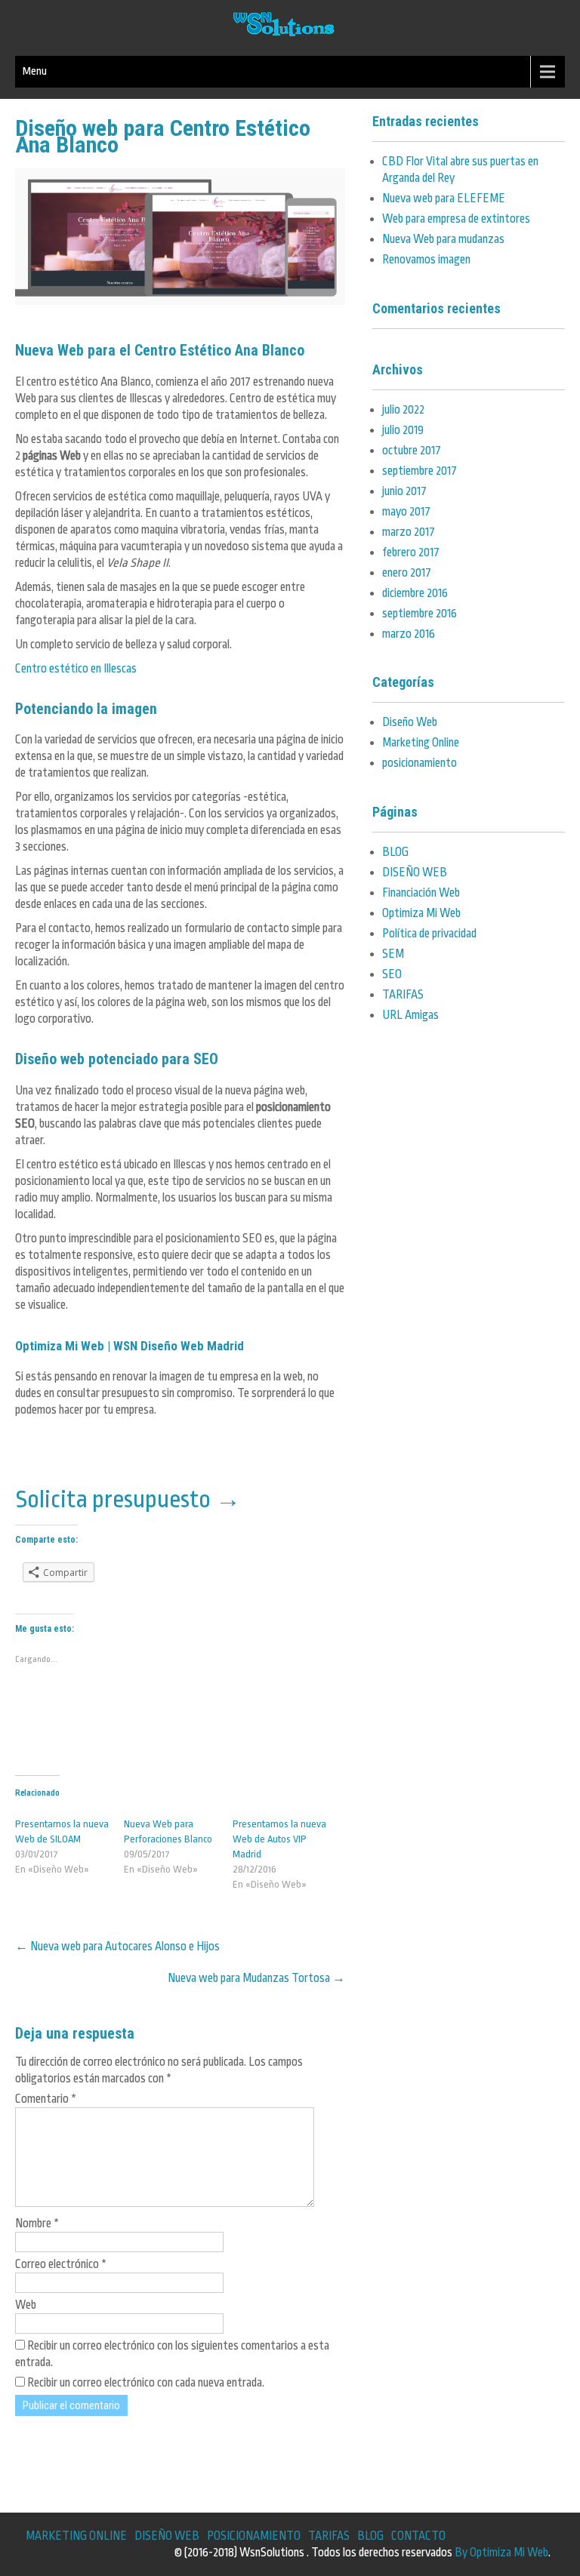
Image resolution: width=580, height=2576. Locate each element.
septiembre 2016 (420, 614)
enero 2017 (407, 573)
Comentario (46, 2099)
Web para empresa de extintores (456, 219)
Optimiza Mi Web (421, 913)
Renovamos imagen (426, 260)
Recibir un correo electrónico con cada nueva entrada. (146, 2383)
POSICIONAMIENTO (254, 2536)
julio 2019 (403, 430)
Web (26, 2305)
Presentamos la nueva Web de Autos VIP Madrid (279, 1839)
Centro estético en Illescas (76, 669)
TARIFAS (403, 995)
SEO (392, 974)
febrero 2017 (411, 552)
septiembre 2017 (420, 471)
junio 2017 (404, 491)
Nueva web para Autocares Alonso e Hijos (117, 1947)
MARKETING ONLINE (76, 2536)
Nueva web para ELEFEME (444, 199)
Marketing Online (421, 743)
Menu (35, 71)
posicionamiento (420, 763)
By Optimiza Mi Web (501, 2553)
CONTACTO (418, 2536)
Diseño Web (410, 722)
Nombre (37, 2224)
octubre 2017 (412, 451)
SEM (393, 954)
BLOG (395, 852)
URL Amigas (410, 1015)
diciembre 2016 (415, 593)
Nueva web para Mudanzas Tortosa (256, 1978)
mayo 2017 (406, 512)
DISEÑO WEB (415, 873)
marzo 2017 (409, 532)
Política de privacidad (429, 934)
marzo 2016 (409, 634)
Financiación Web (421, 893)
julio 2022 (403, 410)
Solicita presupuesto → (128, 1497)
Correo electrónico (61, 2264)
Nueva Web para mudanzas (443, 239)
